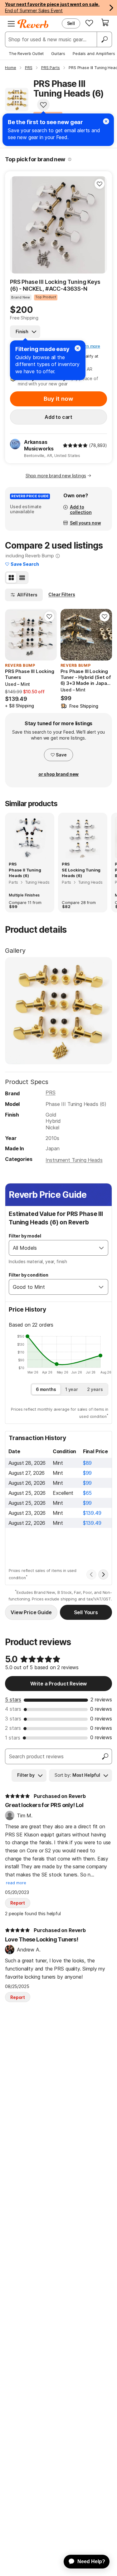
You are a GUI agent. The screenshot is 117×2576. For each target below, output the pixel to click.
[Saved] (89, 23)
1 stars (13, 1738)
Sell (71, 23)
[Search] (104, 39)
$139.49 (92, 1513)
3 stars (13, 1719)
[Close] (78, 348)
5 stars (13, 1700)
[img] (75, 445)
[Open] (101, 1248)
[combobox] (52, 1248)
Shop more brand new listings (56, 476)
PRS (51, 1092)
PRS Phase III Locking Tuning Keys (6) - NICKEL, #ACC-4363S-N (55, 285)
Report (18, 1903)
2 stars (13, 1728)
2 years (95, 1389)
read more (16, 1883)
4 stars (13, 1709)
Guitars (58, 53)
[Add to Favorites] (43, 105)
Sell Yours (86, 1612)
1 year (72, 1389)
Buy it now (58, 399)
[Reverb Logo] (33, 24)
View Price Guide (31, 1612)
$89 (88, 1463)
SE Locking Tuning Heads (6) (81, 873)
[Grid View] (11, 578)
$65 (88, 1493)
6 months (46, 1389)
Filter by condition (29, 1275)
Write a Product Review (58, 1684)
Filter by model (25, 1236)
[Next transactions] (103, 1574)
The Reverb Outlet (26, 53)
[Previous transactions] (91, 1574)
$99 (88, 1473)
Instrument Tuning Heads (74, 1160)
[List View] (22, 578)
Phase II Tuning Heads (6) (25, 873)
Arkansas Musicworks (39, 445)
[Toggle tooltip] (70, 159)
